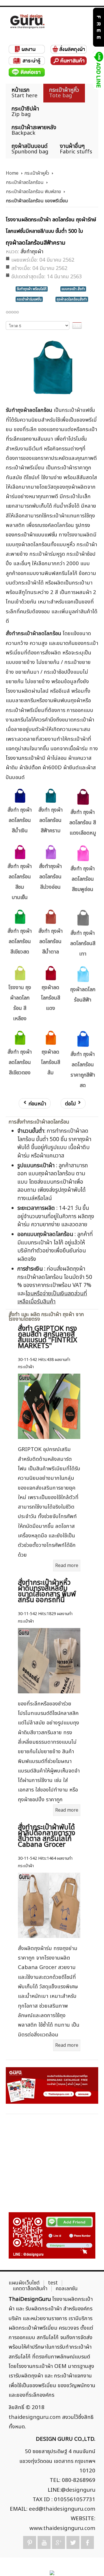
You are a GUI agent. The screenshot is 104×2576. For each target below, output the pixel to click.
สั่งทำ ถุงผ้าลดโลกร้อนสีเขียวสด (20, 942)
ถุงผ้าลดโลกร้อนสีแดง (51, 998)
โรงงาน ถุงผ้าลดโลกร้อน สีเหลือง (20, 1003)
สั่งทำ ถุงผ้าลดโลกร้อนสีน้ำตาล (51, 942)
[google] (58, 2542)
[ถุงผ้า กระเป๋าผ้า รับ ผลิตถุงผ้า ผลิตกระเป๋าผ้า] (27, 21)
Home (12, 173)
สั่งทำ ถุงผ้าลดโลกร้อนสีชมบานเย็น (20, 882)
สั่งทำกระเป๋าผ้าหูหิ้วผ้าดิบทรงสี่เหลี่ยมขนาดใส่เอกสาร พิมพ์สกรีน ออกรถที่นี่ (47, 1591)
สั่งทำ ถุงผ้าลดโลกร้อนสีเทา (83, 944)
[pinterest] (30, 2542)
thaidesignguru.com (35, 2417)
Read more (67, 1566)
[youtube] (44, 2542)
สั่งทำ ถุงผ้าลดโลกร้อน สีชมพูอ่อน (83, 879)
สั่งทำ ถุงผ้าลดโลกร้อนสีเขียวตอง (20, 1062)
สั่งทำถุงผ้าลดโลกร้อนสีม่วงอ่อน (50, 877)
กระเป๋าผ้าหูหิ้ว (37, 173)
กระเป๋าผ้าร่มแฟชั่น (29, 299)
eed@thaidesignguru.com (62, 2509)
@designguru (78, 2490)
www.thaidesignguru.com (62, 2528)
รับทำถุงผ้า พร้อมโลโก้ (32, 289)
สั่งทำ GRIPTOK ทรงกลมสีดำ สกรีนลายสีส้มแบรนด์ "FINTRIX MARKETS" (48, 1337)
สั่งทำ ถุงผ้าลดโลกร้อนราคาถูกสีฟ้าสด (83, 1070)
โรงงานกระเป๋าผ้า (24, 758)
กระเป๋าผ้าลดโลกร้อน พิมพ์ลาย (33, 192)
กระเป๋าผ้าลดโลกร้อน (25, 182)
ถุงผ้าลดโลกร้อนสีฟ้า (83, 995)
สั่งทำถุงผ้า (32, 252)
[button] (90, 2562)
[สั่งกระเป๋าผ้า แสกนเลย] (52, 2235)
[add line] (98, 70)
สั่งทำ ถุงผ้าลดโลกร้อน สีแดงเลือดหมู (83, 823)
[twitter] (73, 2542)
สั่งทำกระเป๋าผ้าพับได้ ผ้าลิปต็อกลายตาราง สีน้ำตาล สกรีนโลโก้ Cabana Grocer (47, 1836)
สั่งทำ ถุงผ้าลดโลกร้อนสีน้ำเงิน (20, 820)
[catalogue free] (98, 27)
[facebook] (87, 2542)
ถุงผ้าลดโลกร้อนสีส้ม (51, 1062)
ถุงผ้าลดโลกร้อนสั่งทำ (72, 299)
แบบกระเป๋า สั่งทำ (73, 289)
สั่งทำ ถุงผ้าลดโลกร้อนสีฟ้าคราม (51, 820)
